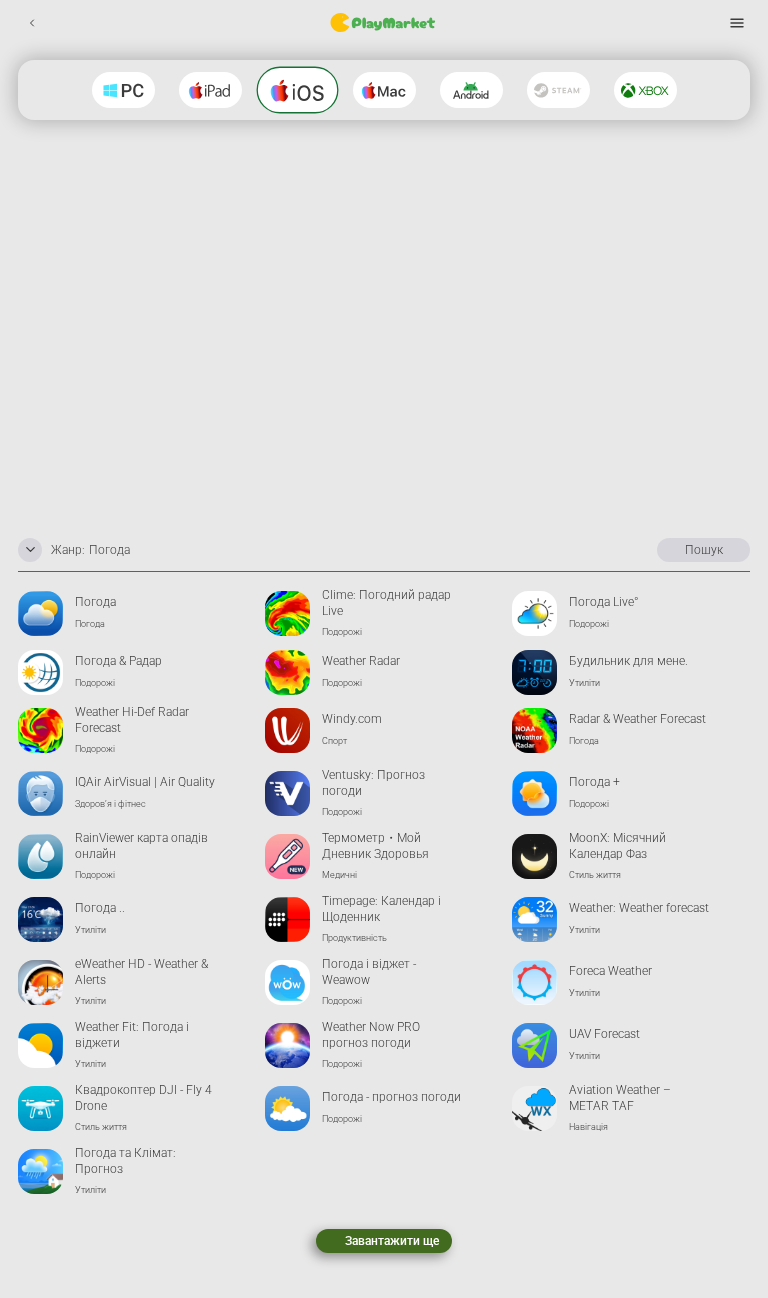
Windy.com (352, 719)
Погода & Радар (118, 661)
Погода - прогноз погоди (391, 1097)
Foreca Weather (610, 971)
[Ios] (297, 90)
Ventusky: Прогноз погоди (373, 783)
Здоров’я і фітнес (110, 804)
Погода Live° (604, 602)
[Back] (31, 22)
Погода (95, 602)
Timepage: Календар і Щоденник (381, 909)
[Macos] (384, 90)
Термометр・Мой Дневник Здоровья (375, 846)
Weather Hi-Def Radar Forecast (132, 720)
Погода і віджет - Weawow (369, 972)
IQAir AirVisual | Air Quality (145, 782)
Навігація (588, 1127)
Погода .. (100, 908)
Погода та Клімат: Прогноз (125, 1161)
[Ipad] (210, 90)
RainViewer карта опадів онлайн (141, 846)
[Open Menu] (736, 22)
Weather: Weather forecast (639, 908)
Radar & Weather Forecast (637, 719)
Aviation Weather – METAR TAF (620, 1098)
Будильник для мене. (628, 661)
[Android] (471, 90)
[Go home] (384, 23)
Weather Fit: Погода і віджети (132, 1035)
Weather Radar (361, 661)
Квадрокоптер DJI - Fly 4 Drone (143, 1098)
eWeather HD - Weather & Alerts (141, 972)
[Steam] (558, 90)
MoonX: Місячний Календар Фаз (617, 846)
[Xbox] (645, 90)
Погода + (594, 782)
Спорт (334, 741)
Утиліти (584, 683)
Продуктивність (354, 938)
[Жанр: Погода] (30, 550)
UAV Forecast (604, 1034)
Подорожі (342, 632)
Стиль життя (595, 875)
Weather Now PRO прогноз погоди (371, 1035)
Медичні (339, 875)
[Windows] (123, 90)
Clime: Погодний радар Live (386, 603)
